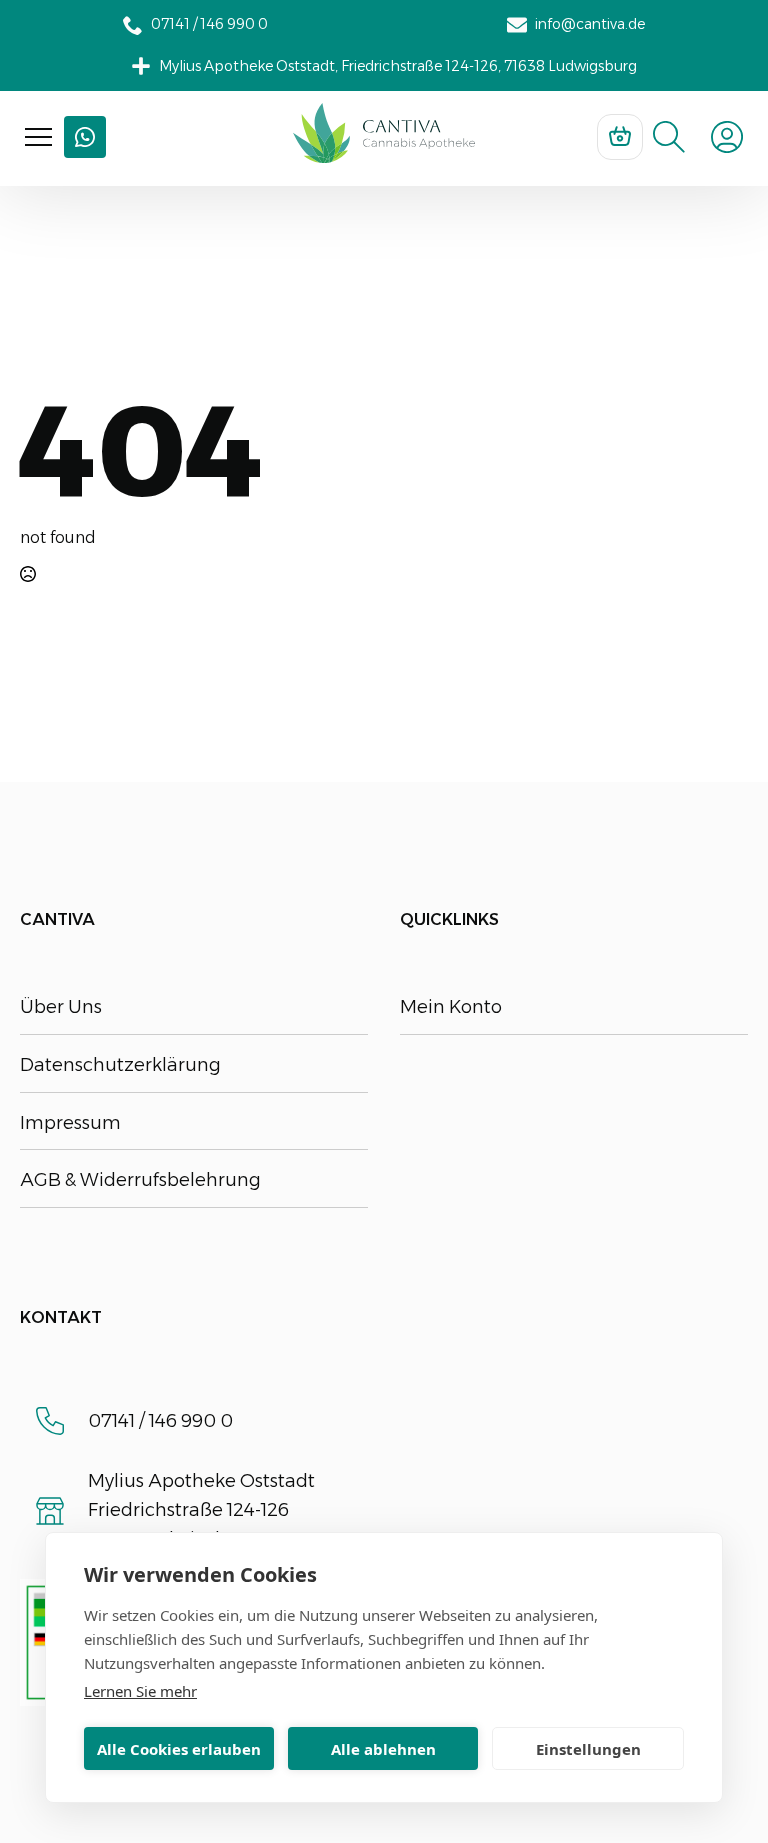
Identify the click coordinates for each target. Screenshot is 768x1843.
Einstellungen (588, 1749)
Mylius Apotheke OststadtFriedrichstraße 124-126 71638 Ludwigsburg (201, 1510)
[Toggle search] (669, 137)
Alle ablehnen (383, 1749)
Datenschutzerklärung (120, 1065)
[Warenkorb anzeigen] (620, 137)
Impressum (70, 1123)
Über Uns (61, 1007)
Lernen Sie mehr (140, 1691)
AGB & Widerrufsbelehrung (140, 1180)
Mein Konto (451, 1007)
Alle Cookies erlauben (179, 1749)
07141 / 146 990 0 (160, 1421)
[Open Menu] (38, 137)
